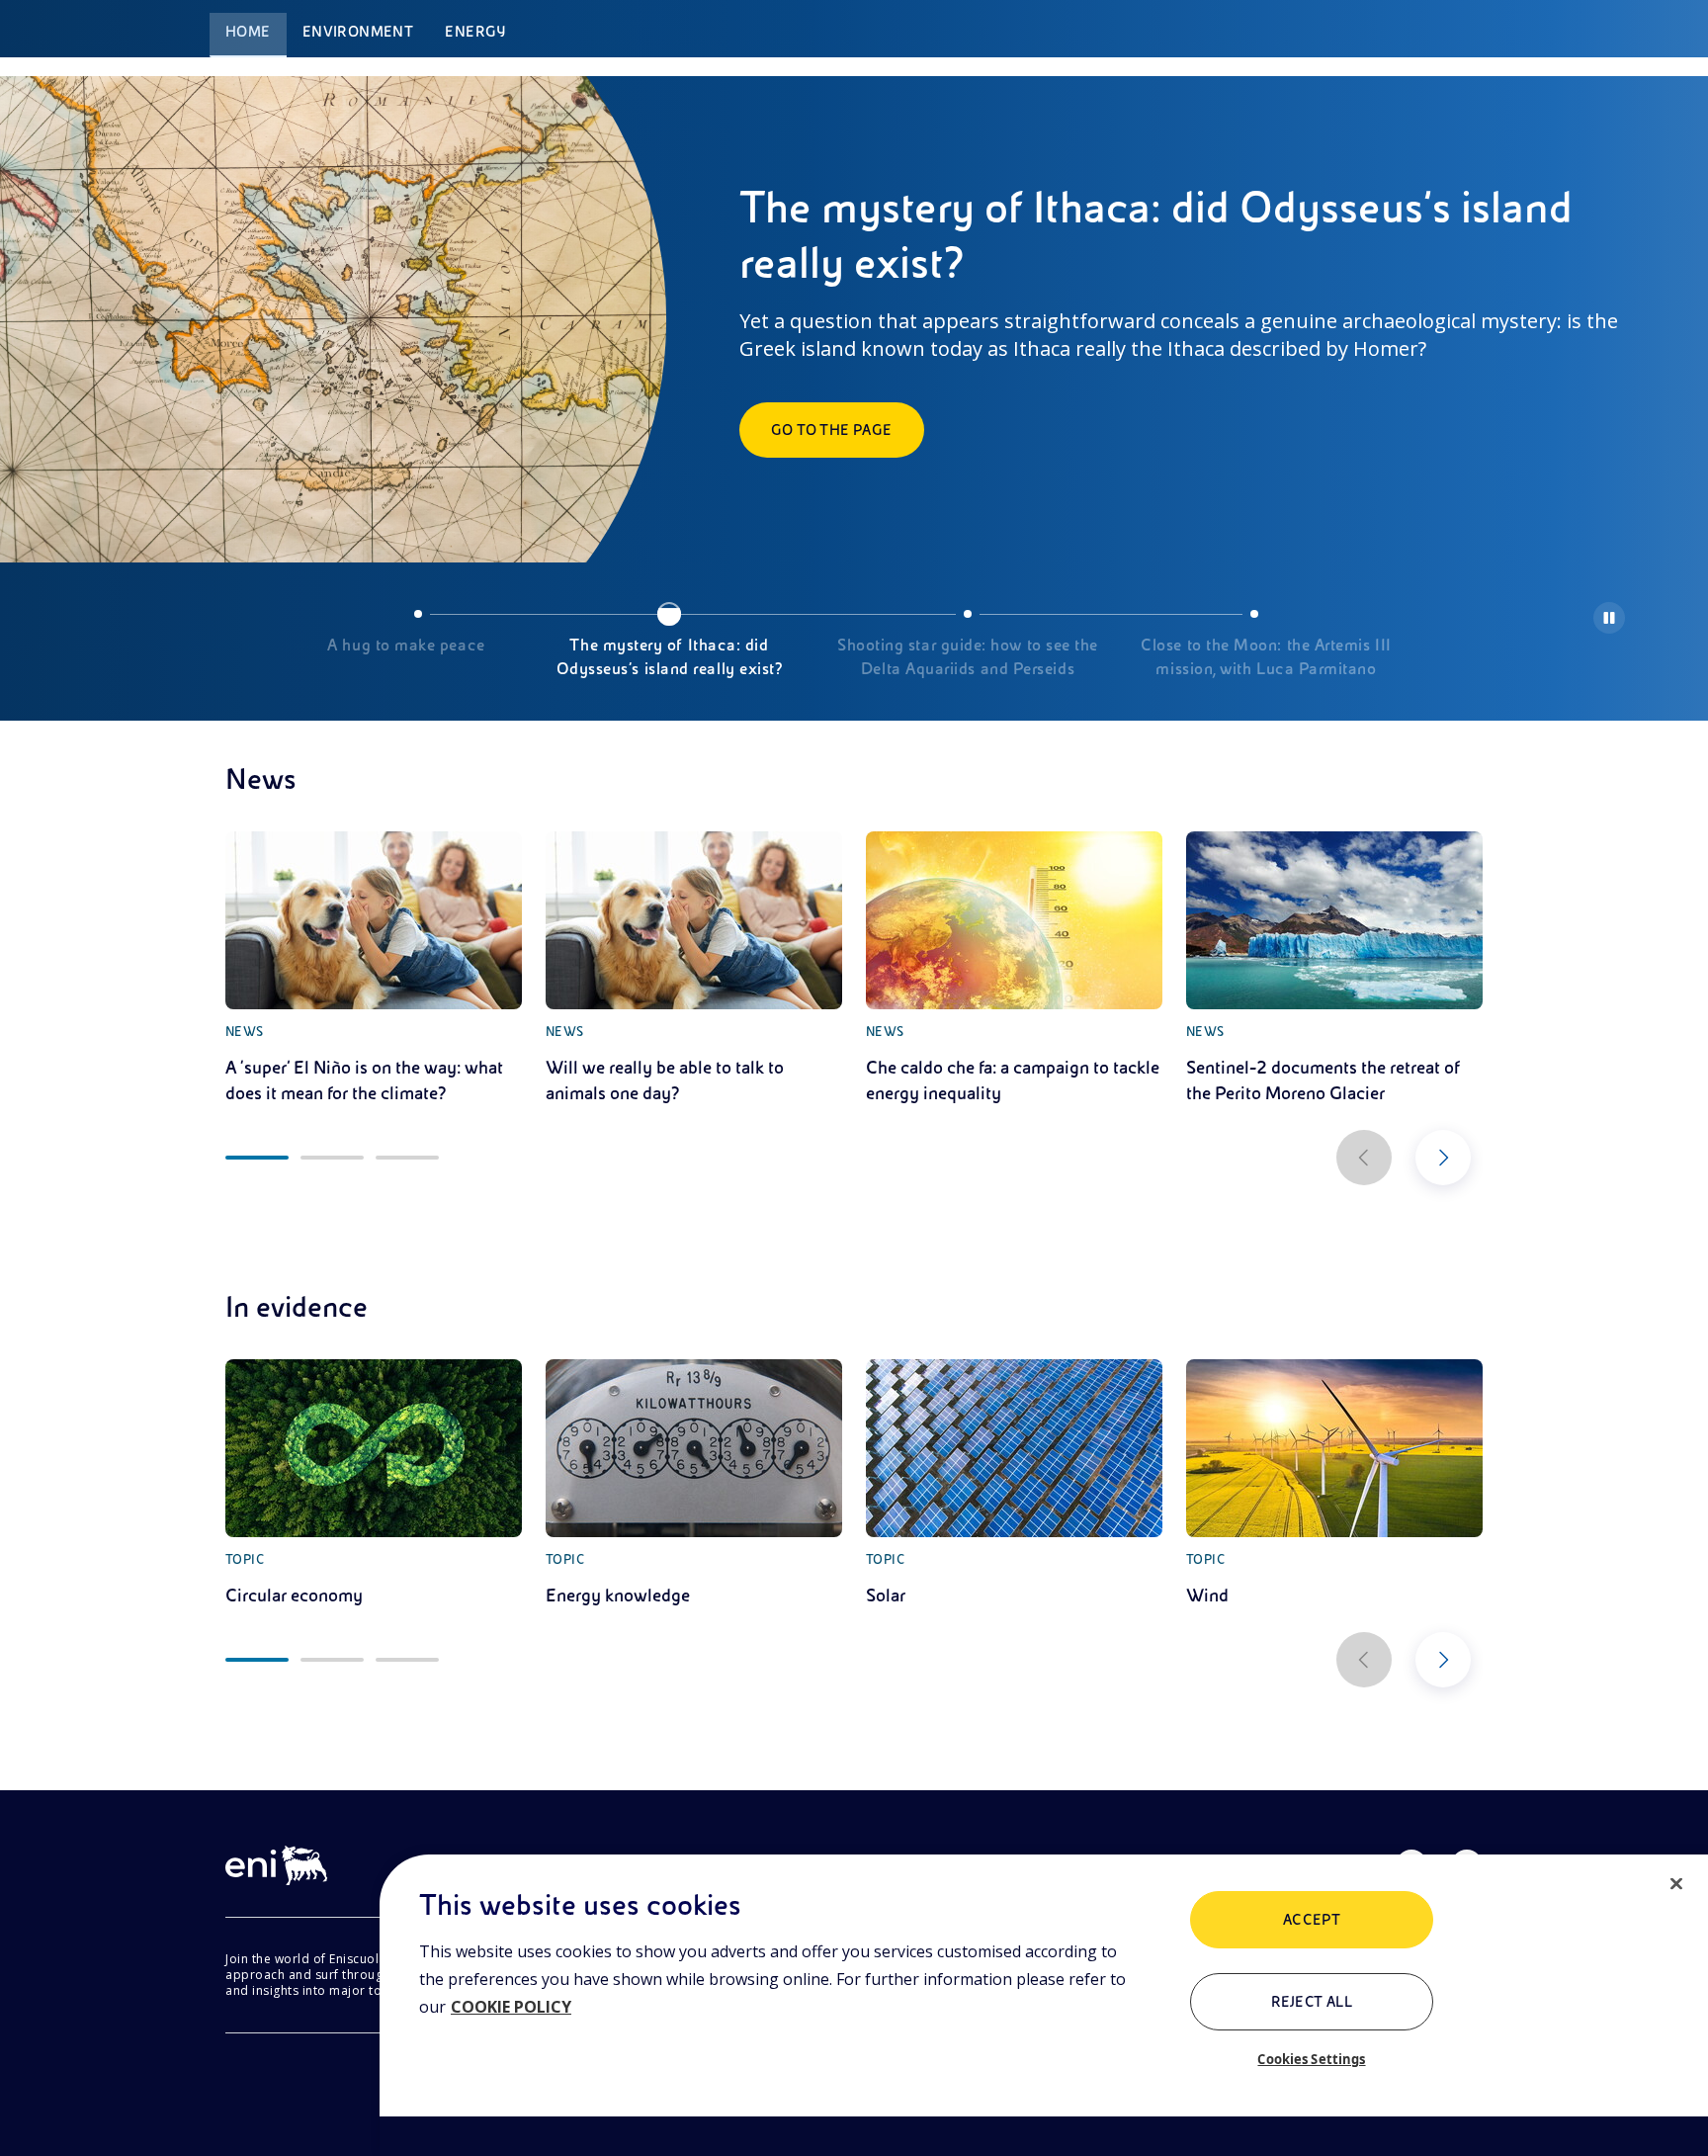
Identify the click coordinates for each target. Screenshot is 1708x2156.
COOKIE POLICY (511, 2007)
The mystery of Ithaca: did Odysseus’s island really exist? (670, 657)
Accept (1312, 1920)
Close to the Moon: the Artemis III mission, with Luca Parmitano (1266, 657)
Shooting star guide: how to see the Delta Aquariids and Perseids (968, 657)
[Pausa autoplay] (1609, 618)
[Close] (1676, 1884)
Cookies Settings (1311, 2059)
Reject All (1312, 2002)
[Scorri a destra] (1443, 1158)
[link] (374, 969)
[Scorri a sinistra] (1364, 1158)
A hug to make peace (406, 646)
